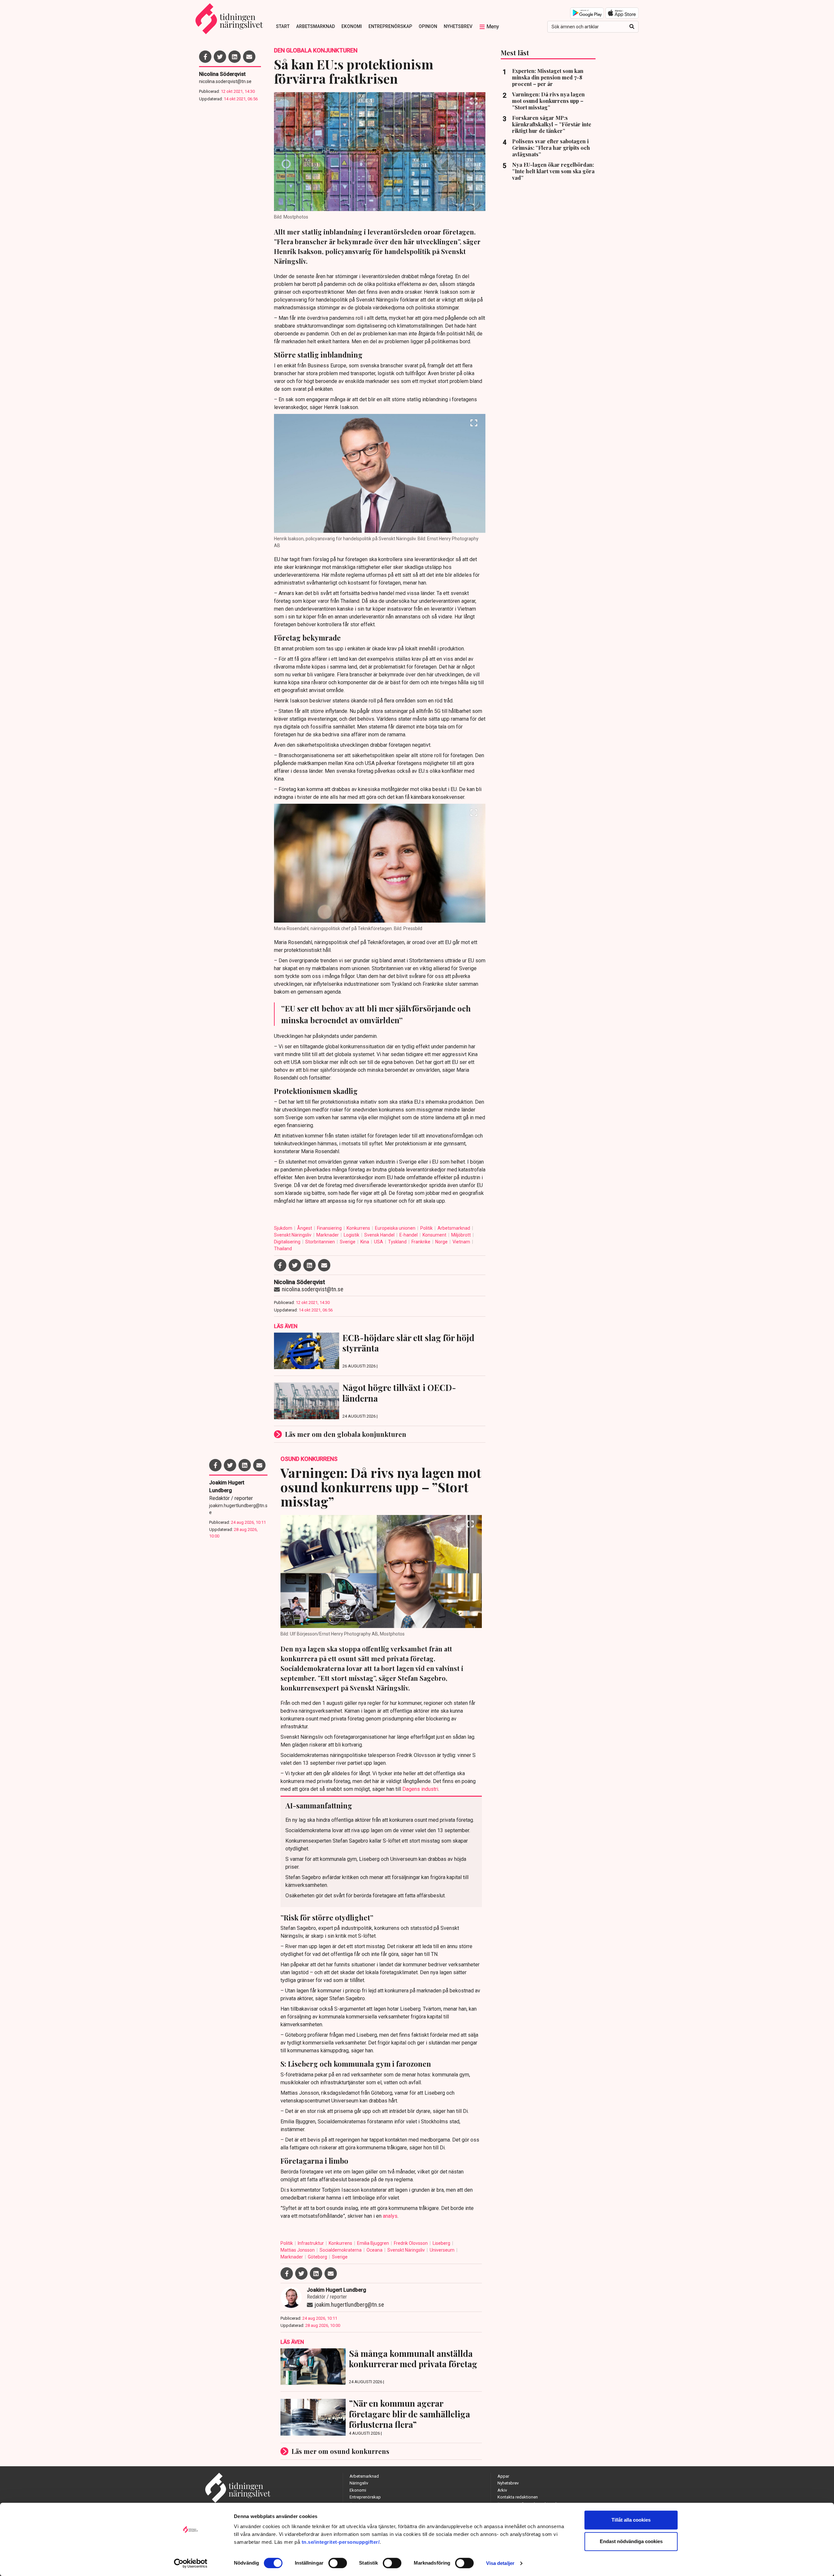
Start (283, 26)
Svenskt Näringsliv (293, 1235)
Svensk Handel (380, 1235)
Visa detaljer (500, 2563)
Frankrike (421, 1242)
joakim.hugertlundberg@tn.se (238, 1509)
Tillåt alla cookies (631, 2520)
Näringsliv (359, 2483)
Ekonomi (352, 26)
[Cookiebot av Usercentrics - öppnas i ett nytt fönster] (191, 2563)
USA (379, 1242)
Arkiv (502, 2490)
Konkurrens (359, 1228)
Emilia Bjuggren (374, 2243)
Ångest (305, 1228)
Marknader (328, 1235)
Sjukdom (284, 1228)
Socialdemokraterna (341, 2250)
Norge (442, 1242)
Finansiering (330, 1228)
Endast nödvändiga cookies (631, 2541)
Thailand (283, 1249)
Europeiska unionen (396, 1228)
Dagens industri (420, 1789)
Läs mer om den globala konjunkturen (346, 1434)
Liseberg (442, 2243)
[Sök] (632, 27)
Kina (365, 1242)
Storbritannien (321, 1242)
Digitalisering (288, 1242)
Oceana (375, 2250)
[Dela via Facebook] (205, 57)
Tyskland (398, 1242)
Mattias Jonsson (298, 2250)
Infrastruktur (311, 2243)
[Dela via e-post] (249, 57)
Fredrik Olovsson (411, 2243)
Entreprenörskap (390, 26)
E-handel (409, 1235)
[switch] (338, 2563)
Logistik (352, 1235)
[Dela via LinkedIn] (235, 57)
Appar (503, 2476)
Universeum (443, 2250)
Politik (427, 1228)
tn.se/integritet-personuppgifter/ (341, 2542)
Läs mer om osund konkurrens (340, 2451)
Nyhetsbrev (458, 26)
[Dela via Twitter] (220, 57)
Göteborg (318, 2257)
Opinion (428, 26)
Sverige (348, 1242)
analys (390, 2216)
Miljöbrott (461, 1235)
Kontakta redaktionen (518, 2497)
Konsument (435, 1235)
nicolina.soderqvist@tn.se (225, 81)
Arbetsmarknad (316, 26)
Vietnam (462, 1242)
